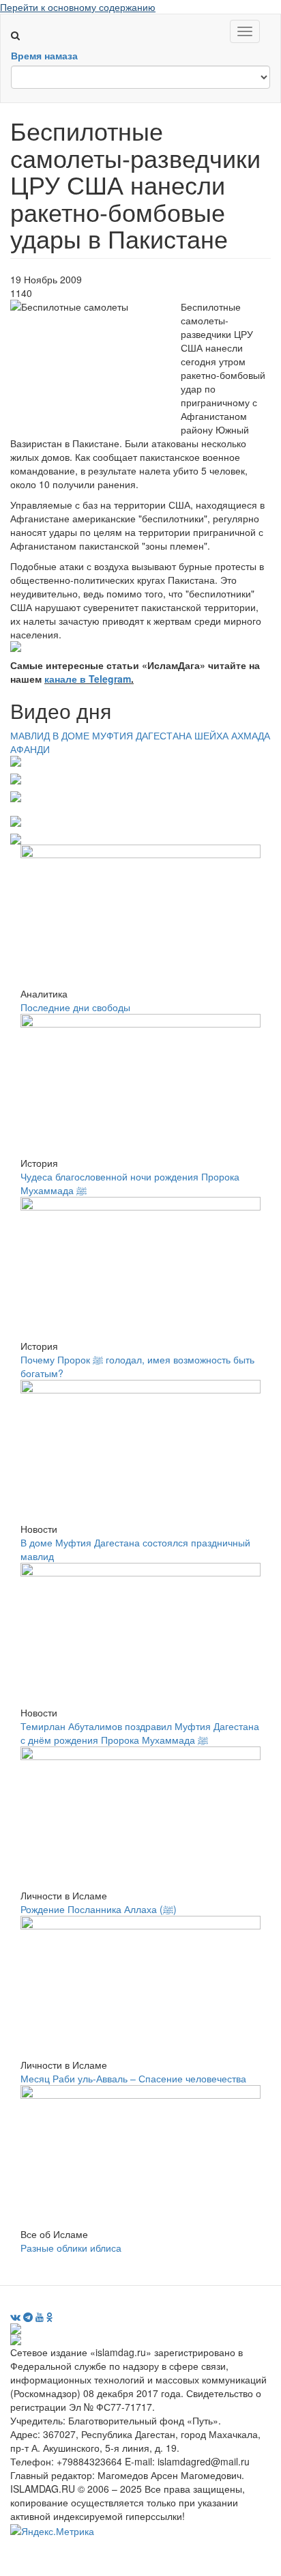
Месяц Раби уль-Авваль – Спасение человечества (133, 2078)
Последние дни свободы (75, 1007)
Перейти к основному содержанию (78, 7)
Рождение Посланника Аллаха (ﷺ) (99, 1909)
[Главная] (21, 21)
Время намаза (44, 55)
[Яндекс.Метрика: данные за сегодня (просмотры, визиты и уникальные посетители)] (52, 2531)
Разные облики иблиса (71, 2248)
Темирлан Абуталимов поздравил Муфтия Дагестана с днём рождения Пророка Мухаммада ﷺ (140, 1733)
